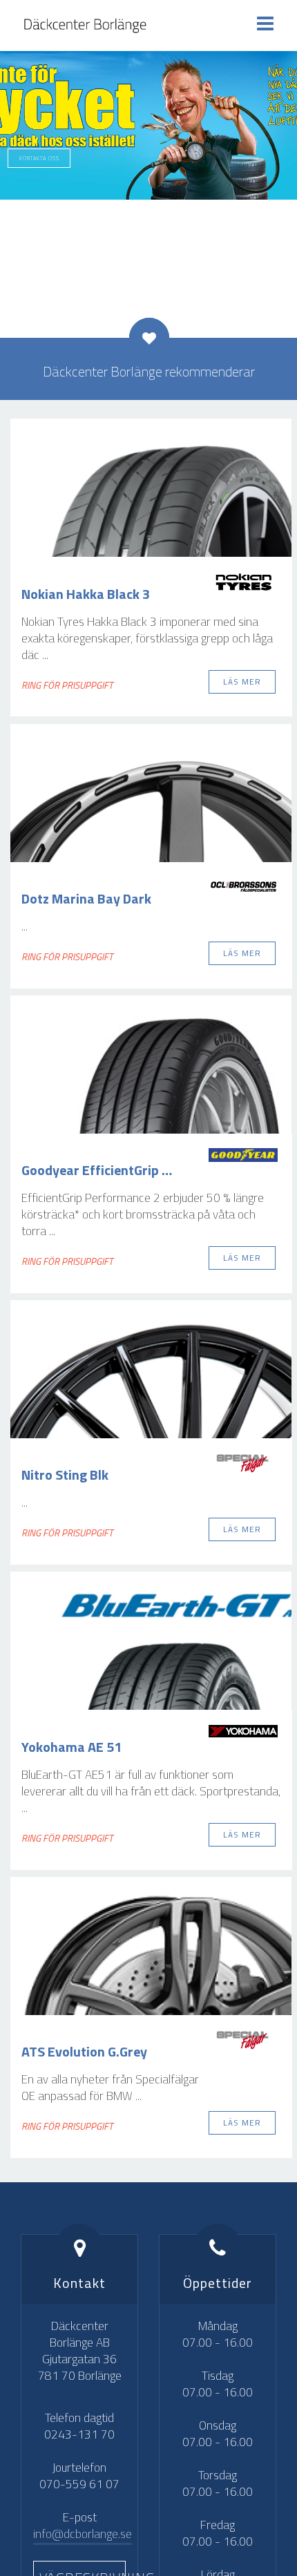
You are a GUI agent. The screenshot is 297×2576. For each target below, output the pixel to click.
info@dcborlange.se (83, 2534)
